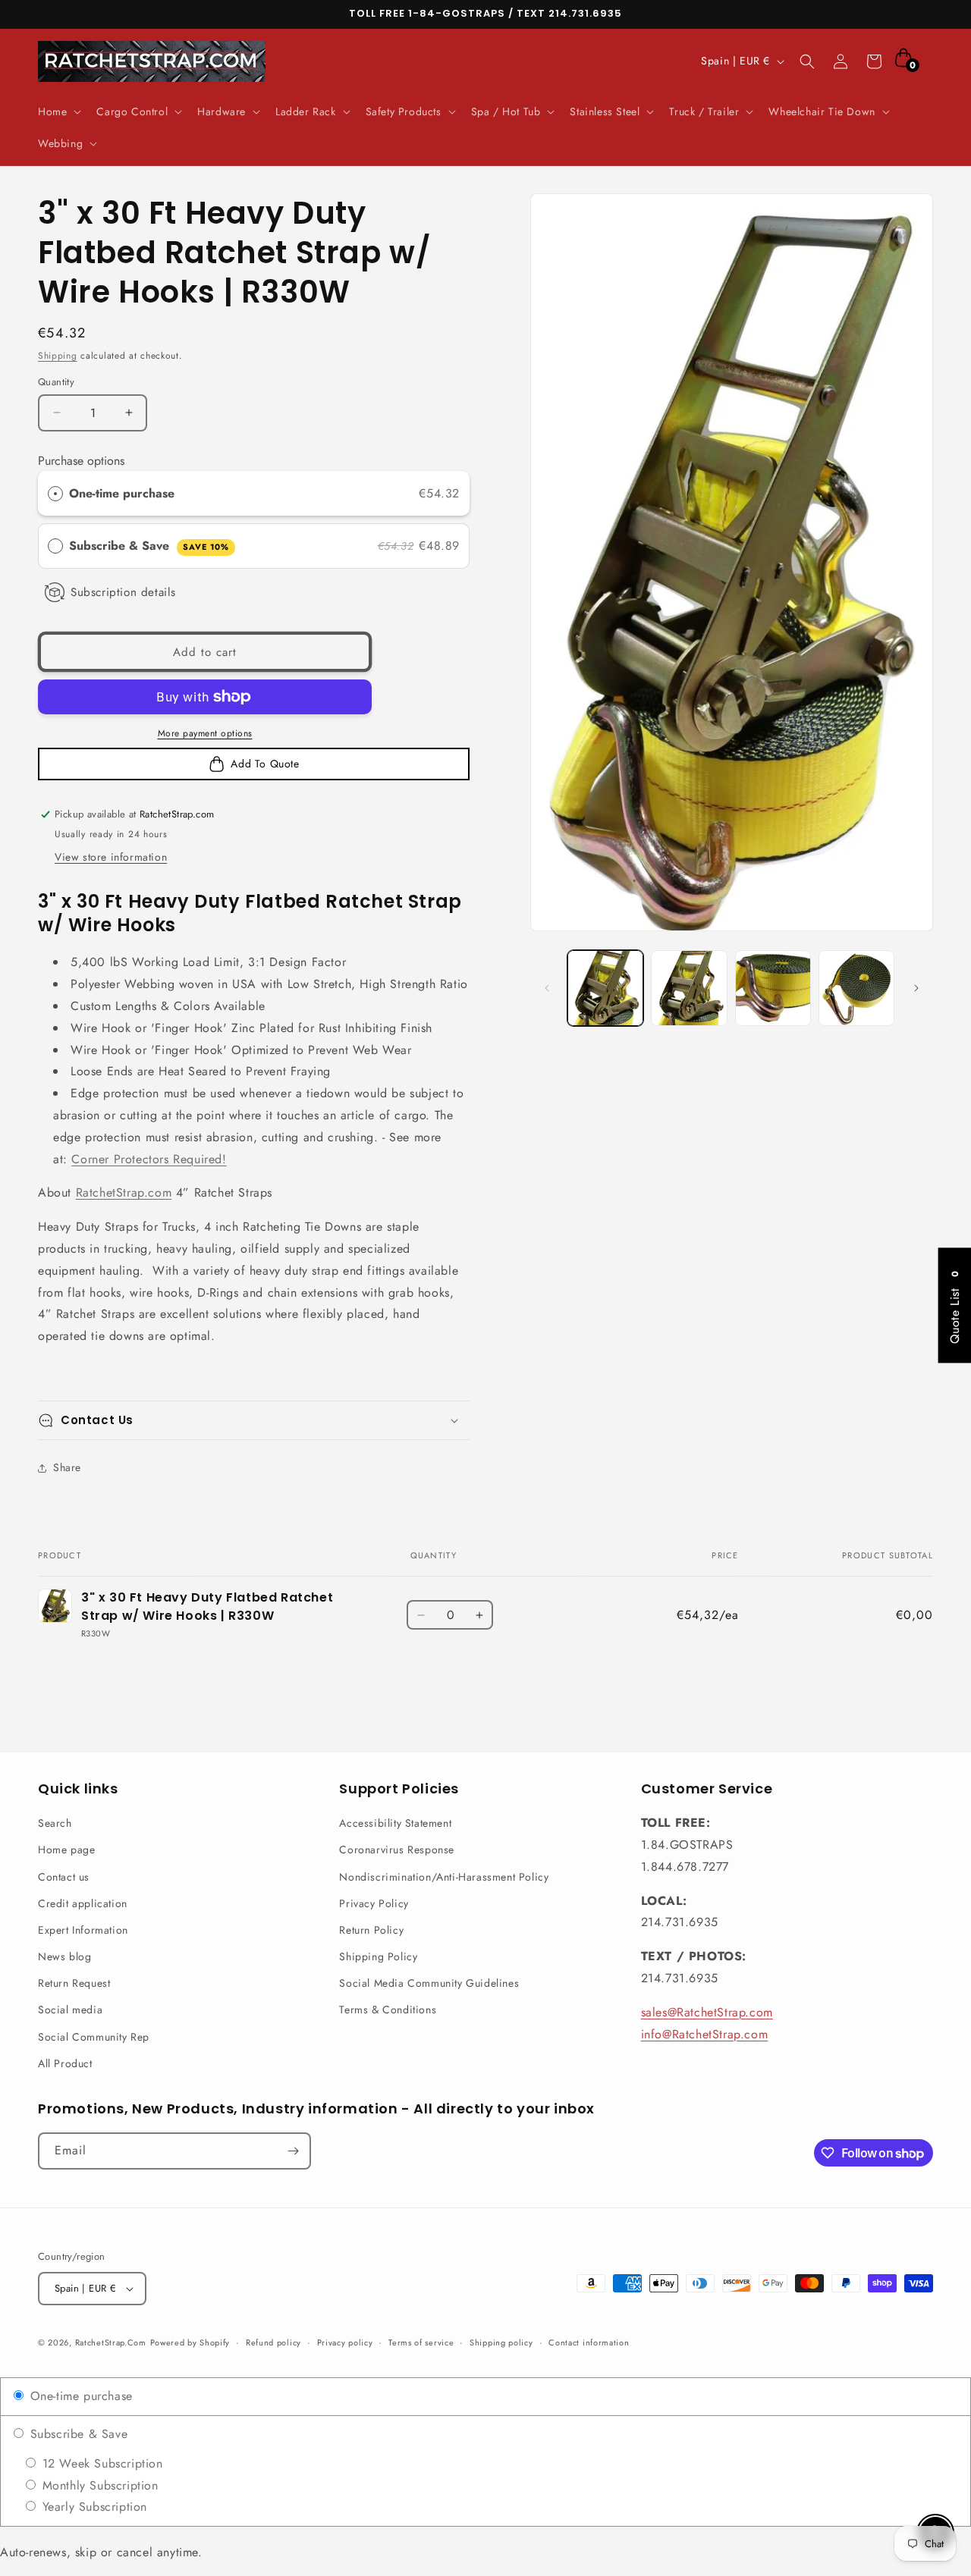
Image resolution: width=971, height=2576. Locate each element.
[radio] (55, 494)
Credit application (83, 1903)
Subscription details (123, 592)
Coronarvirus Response (397, 1850)
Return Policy (371, 1930)
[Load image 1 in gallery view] (605, 988)
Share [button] (67, 1467)
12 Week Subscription (101, 2463)
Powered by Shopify (190, 2342)
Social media (70, 2010)
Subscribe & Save (149, 546)
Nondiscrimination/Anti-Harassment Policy (444, 1877)
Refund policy (273, 2342)
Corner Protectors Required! (149, 1159)
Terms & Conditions (388, 2010)
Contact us (64, 1877)
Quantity (56, 382)
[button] (58, 111)
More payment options (205, 733)
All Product (65, 2063)
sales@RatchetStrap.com (707, 2012)
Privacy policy (345, 2342)
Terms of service (421, 2342)
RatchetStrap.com (124, 1192)
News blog (64, 1956)
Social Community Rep (94, 2037)
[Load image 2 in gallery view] (689, 988)
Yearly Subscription (93, 2507)
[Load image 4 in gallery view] (856, 988)
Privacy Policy (374, 1903)
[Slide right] (916, 988)
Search (55, 1823)
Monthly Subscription (98, 2485)
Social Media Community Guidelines (429, 1983)
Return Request (74, 1983)
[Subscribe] (293, 2151)
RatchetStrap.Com (111, 2342)
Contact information (589, 2342)
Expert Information (83, 1930)
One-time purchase (122, 493)
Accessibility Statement (395, 1823)
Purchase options (81, 461)
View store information (111, 857)
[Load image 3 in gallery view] (773, 988)
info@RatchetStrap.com (705, 2034)
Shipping (58, 356)
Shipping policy (501, 2342)
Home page (66, 1850)
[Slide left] (547, 988)
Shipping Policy (378, 1956)
